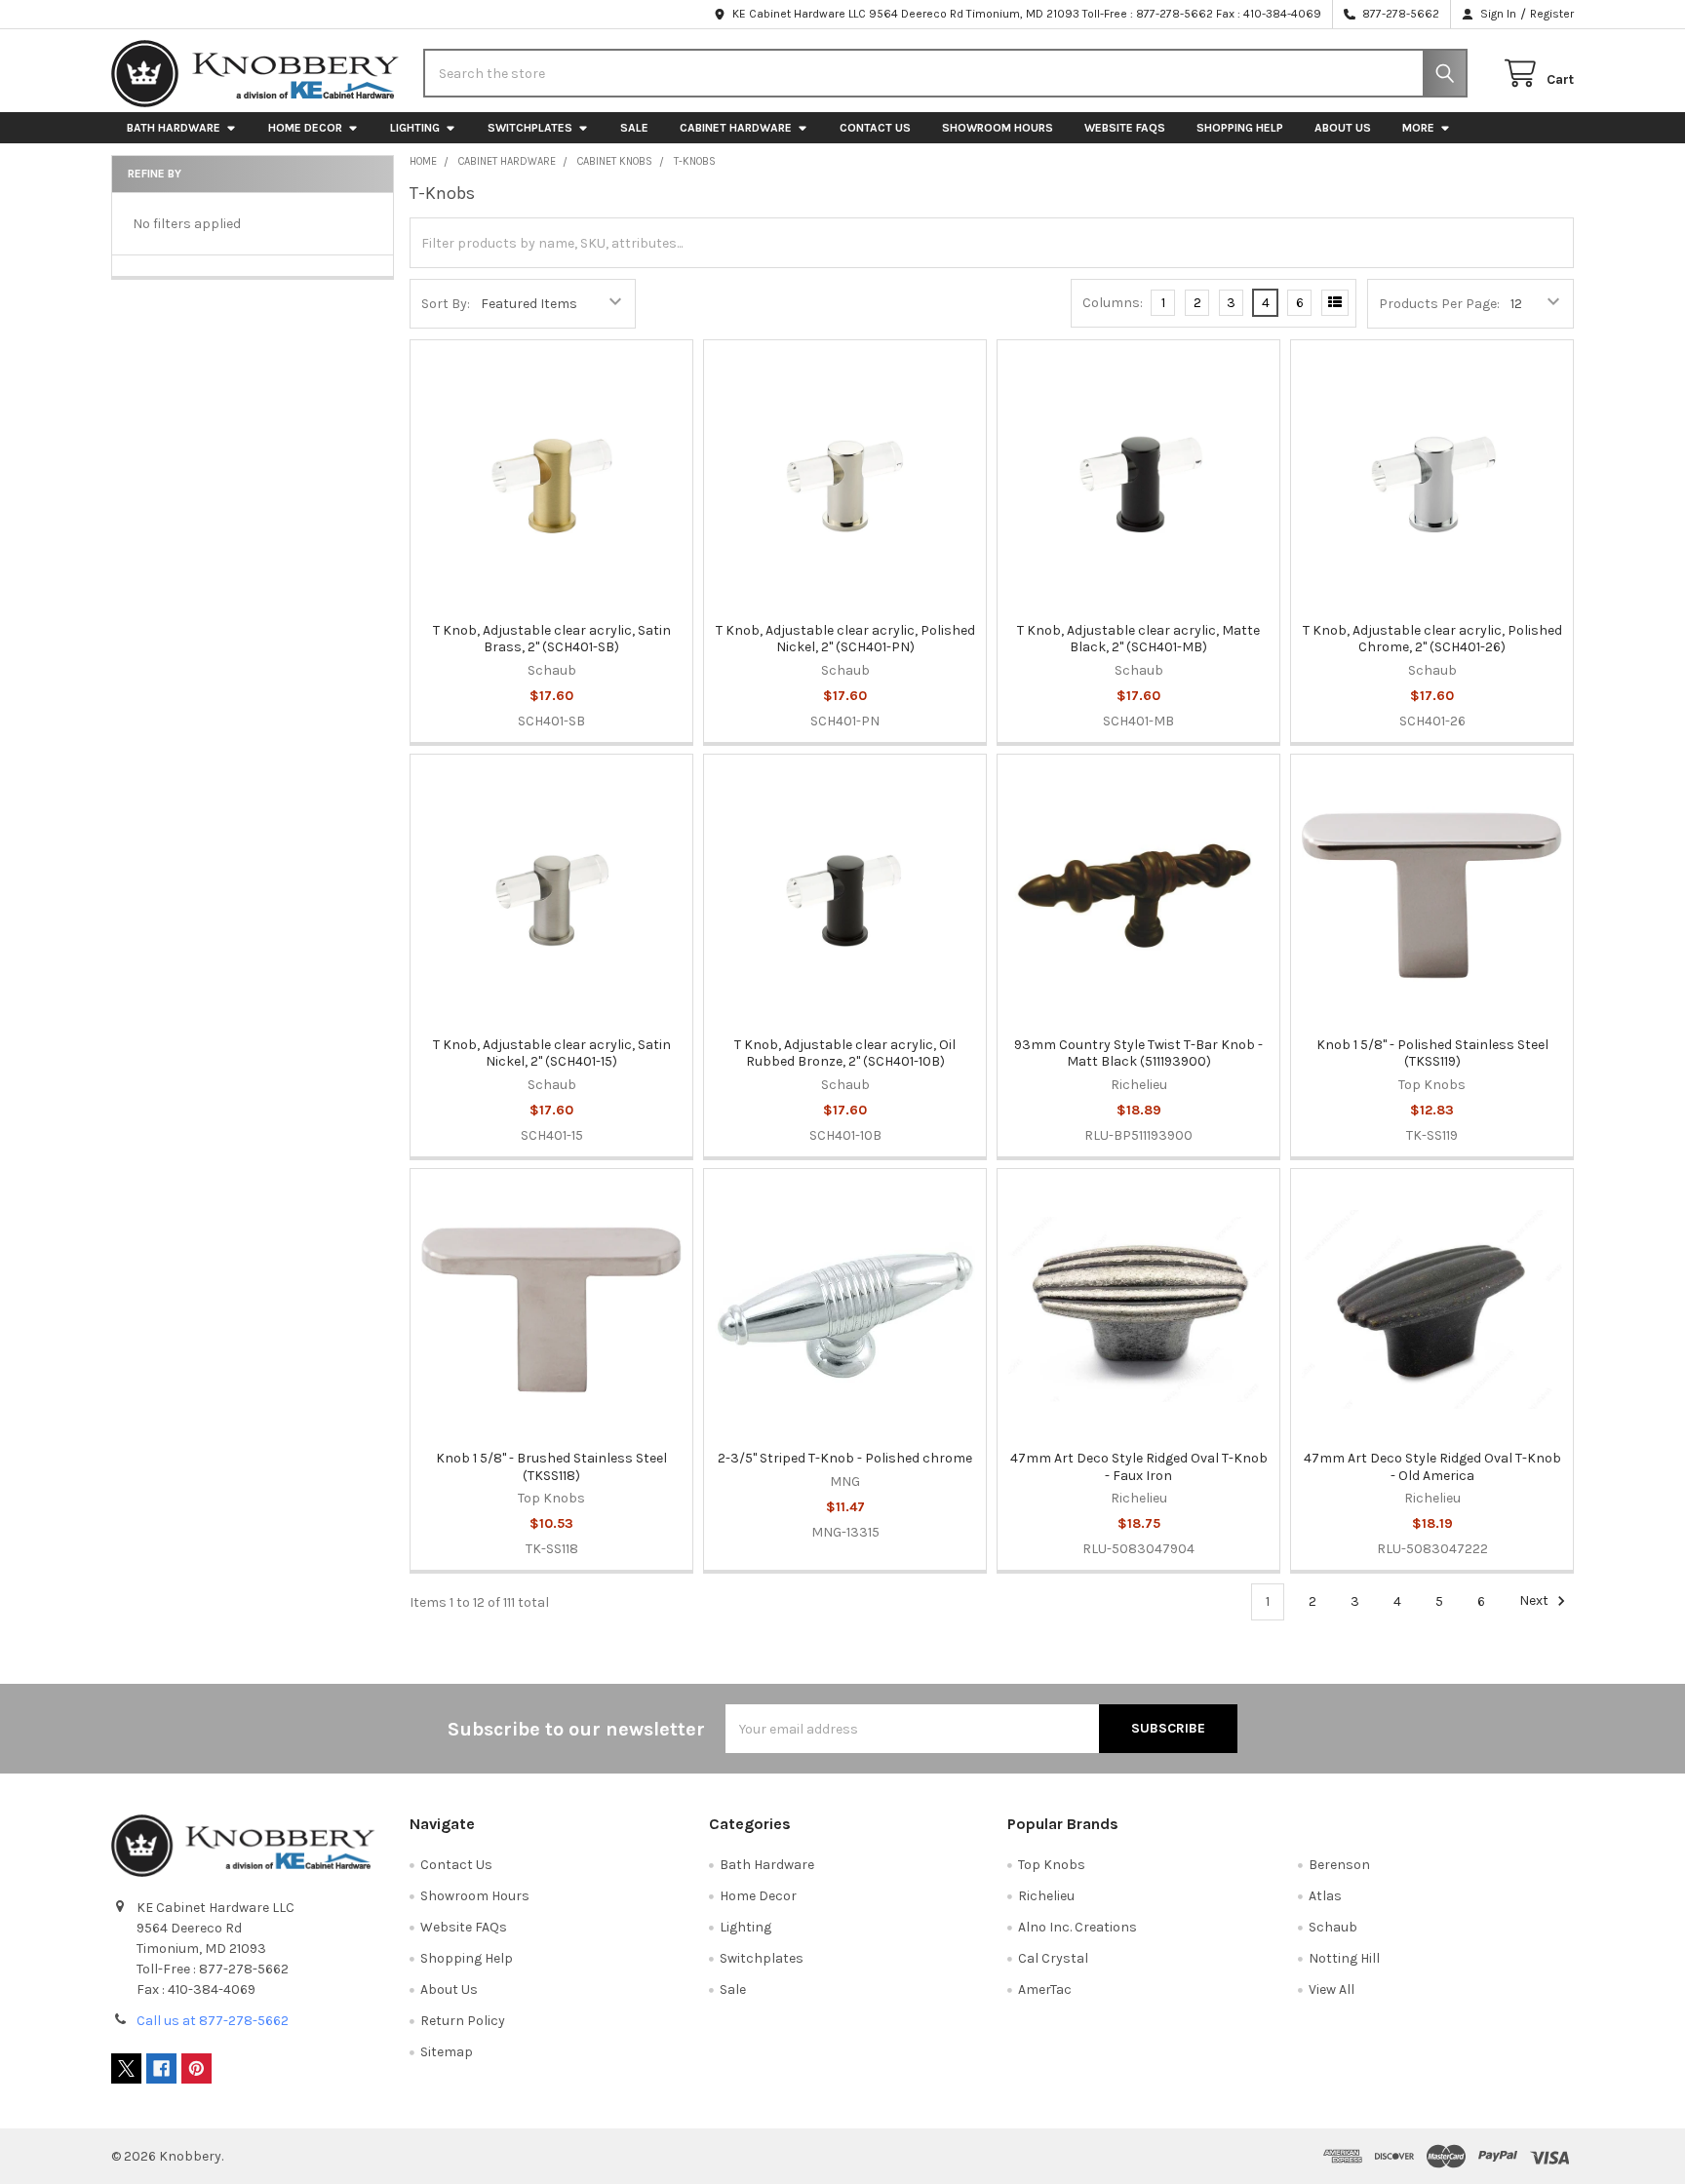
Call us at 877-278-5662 (213, 2021)
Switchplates (530, 128)
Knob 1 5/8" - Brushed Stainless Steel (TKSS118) (551, 1467)
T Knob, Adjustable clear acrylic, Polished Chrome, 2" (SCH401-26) (1432, 639)
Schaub (1333, 1927)
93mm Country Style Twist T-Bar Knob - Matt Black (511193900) (1138, 1053)
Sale (634, 128)
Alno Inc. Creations (1078, 1927)
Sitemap (447, 2052)
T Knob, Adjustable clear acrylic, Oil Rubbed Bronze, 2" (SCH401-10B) (845, 1053)
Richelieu (1046, 1896)
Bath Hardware (174, 128)
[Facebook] (161, 2068)
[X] (126, 2068)
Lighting (415, 128)
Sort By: (446, 304)
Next (1535, 1601)
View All (1332, 1989)
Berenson (1339, 1865)
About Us (1343, 128)
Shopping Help (1240, 128)
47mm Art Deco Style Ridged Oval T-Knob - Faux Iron (1139, 1467)
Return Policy (463, 2021)
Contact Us (875, 128)
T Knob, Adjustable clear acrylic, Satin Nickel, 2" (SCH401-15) (552, 1053)
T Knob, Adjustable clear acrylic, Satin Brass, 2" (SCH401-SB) (552, 639)
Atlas (1325, 1896)
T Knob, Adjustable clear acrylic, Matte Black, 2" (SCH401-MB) (1138, 639)
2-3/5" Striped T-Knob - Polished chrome (845, 1458)
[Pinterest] (196, 2068)
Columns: (1113, 303)
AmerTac (1045, 1989)
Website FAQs (1125, 128)
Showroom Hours (998, 128)
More (1418, 128)
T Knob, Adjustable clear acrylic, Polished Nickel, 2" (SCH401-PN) (845, 639)
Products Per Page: (1439, 304)
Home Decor (305, 128)
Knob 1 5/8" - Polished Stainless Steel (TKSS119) (1432, 1053)
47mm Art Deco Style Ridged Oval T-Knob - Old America (1432, 1467)
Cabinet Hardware (736, 128)
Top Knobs (1052, 1865)
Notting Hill (1344, 1958)
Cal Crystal (1053, 1958)
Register (1552, 14)
